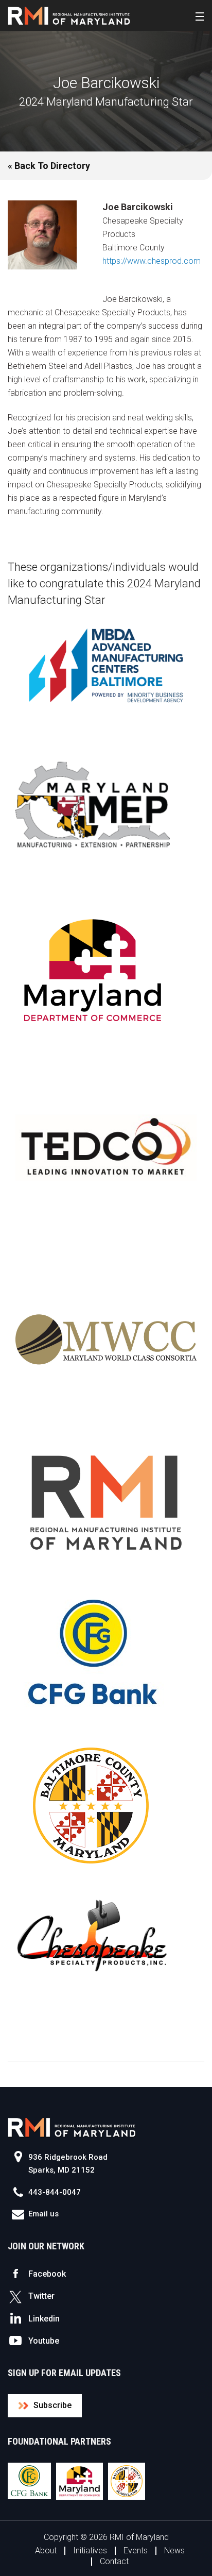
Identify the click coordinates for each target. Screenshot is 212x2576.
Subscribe (52, 2405)
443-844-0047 (55, 2192)
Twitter (41, 2296)
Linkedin (44, 2319)
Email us (43, 2214)
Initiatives (90, 2550)
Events (136, 2550)
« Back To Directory (49, 166)
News (174, 2550)
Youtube (44, 2341)
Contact (114, 2561)
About (46, 2550)
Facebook (47, 2274)
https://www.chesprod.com (152, 261)
